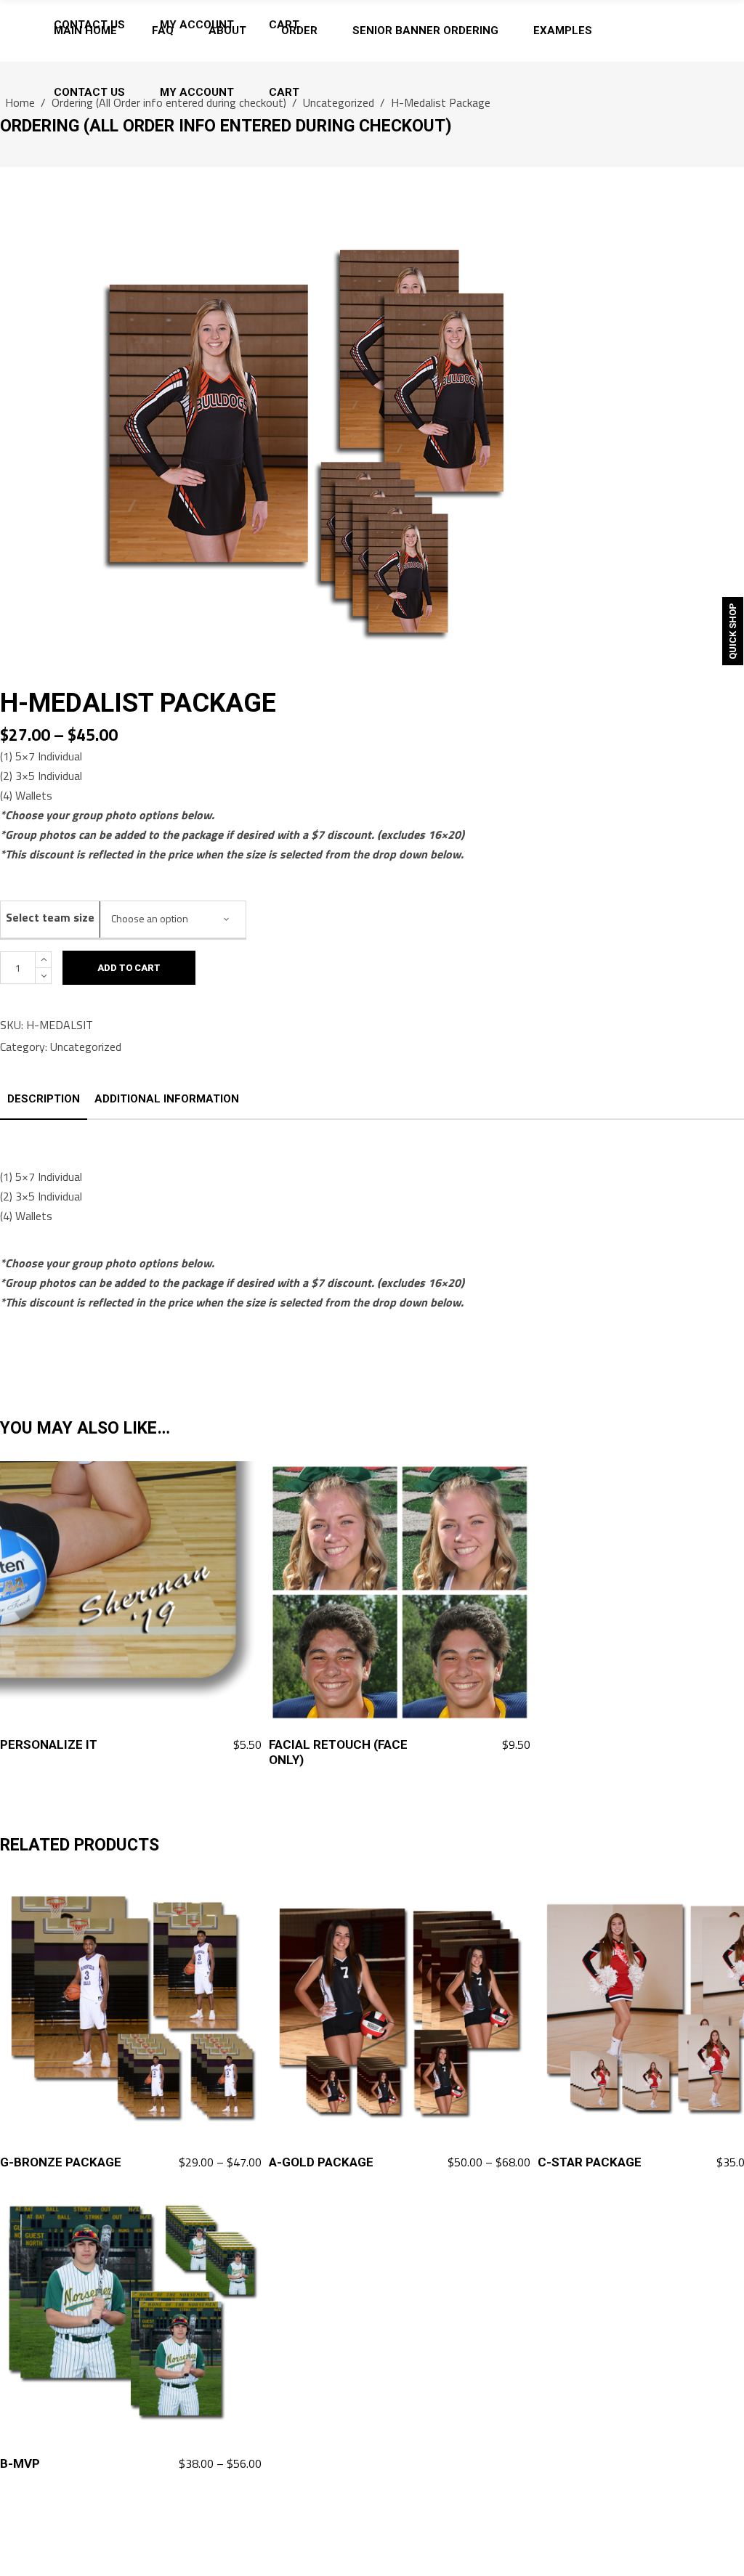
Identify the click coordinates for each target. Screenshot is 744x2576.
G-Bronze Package (61, 2162)
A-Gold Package (321, 2162)
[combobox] (173, 919)
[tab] (44, 1100)
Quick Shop (733, 631)
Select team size (50, 917)
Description (44, 1099)
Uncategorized (339, 102)
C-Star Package (590, 2162)
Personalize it (49, 1744)
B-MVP (20, 2463)
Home (20, 102)
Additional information (167, 1099)
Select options (215, 2163)
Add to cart (129, 968)
